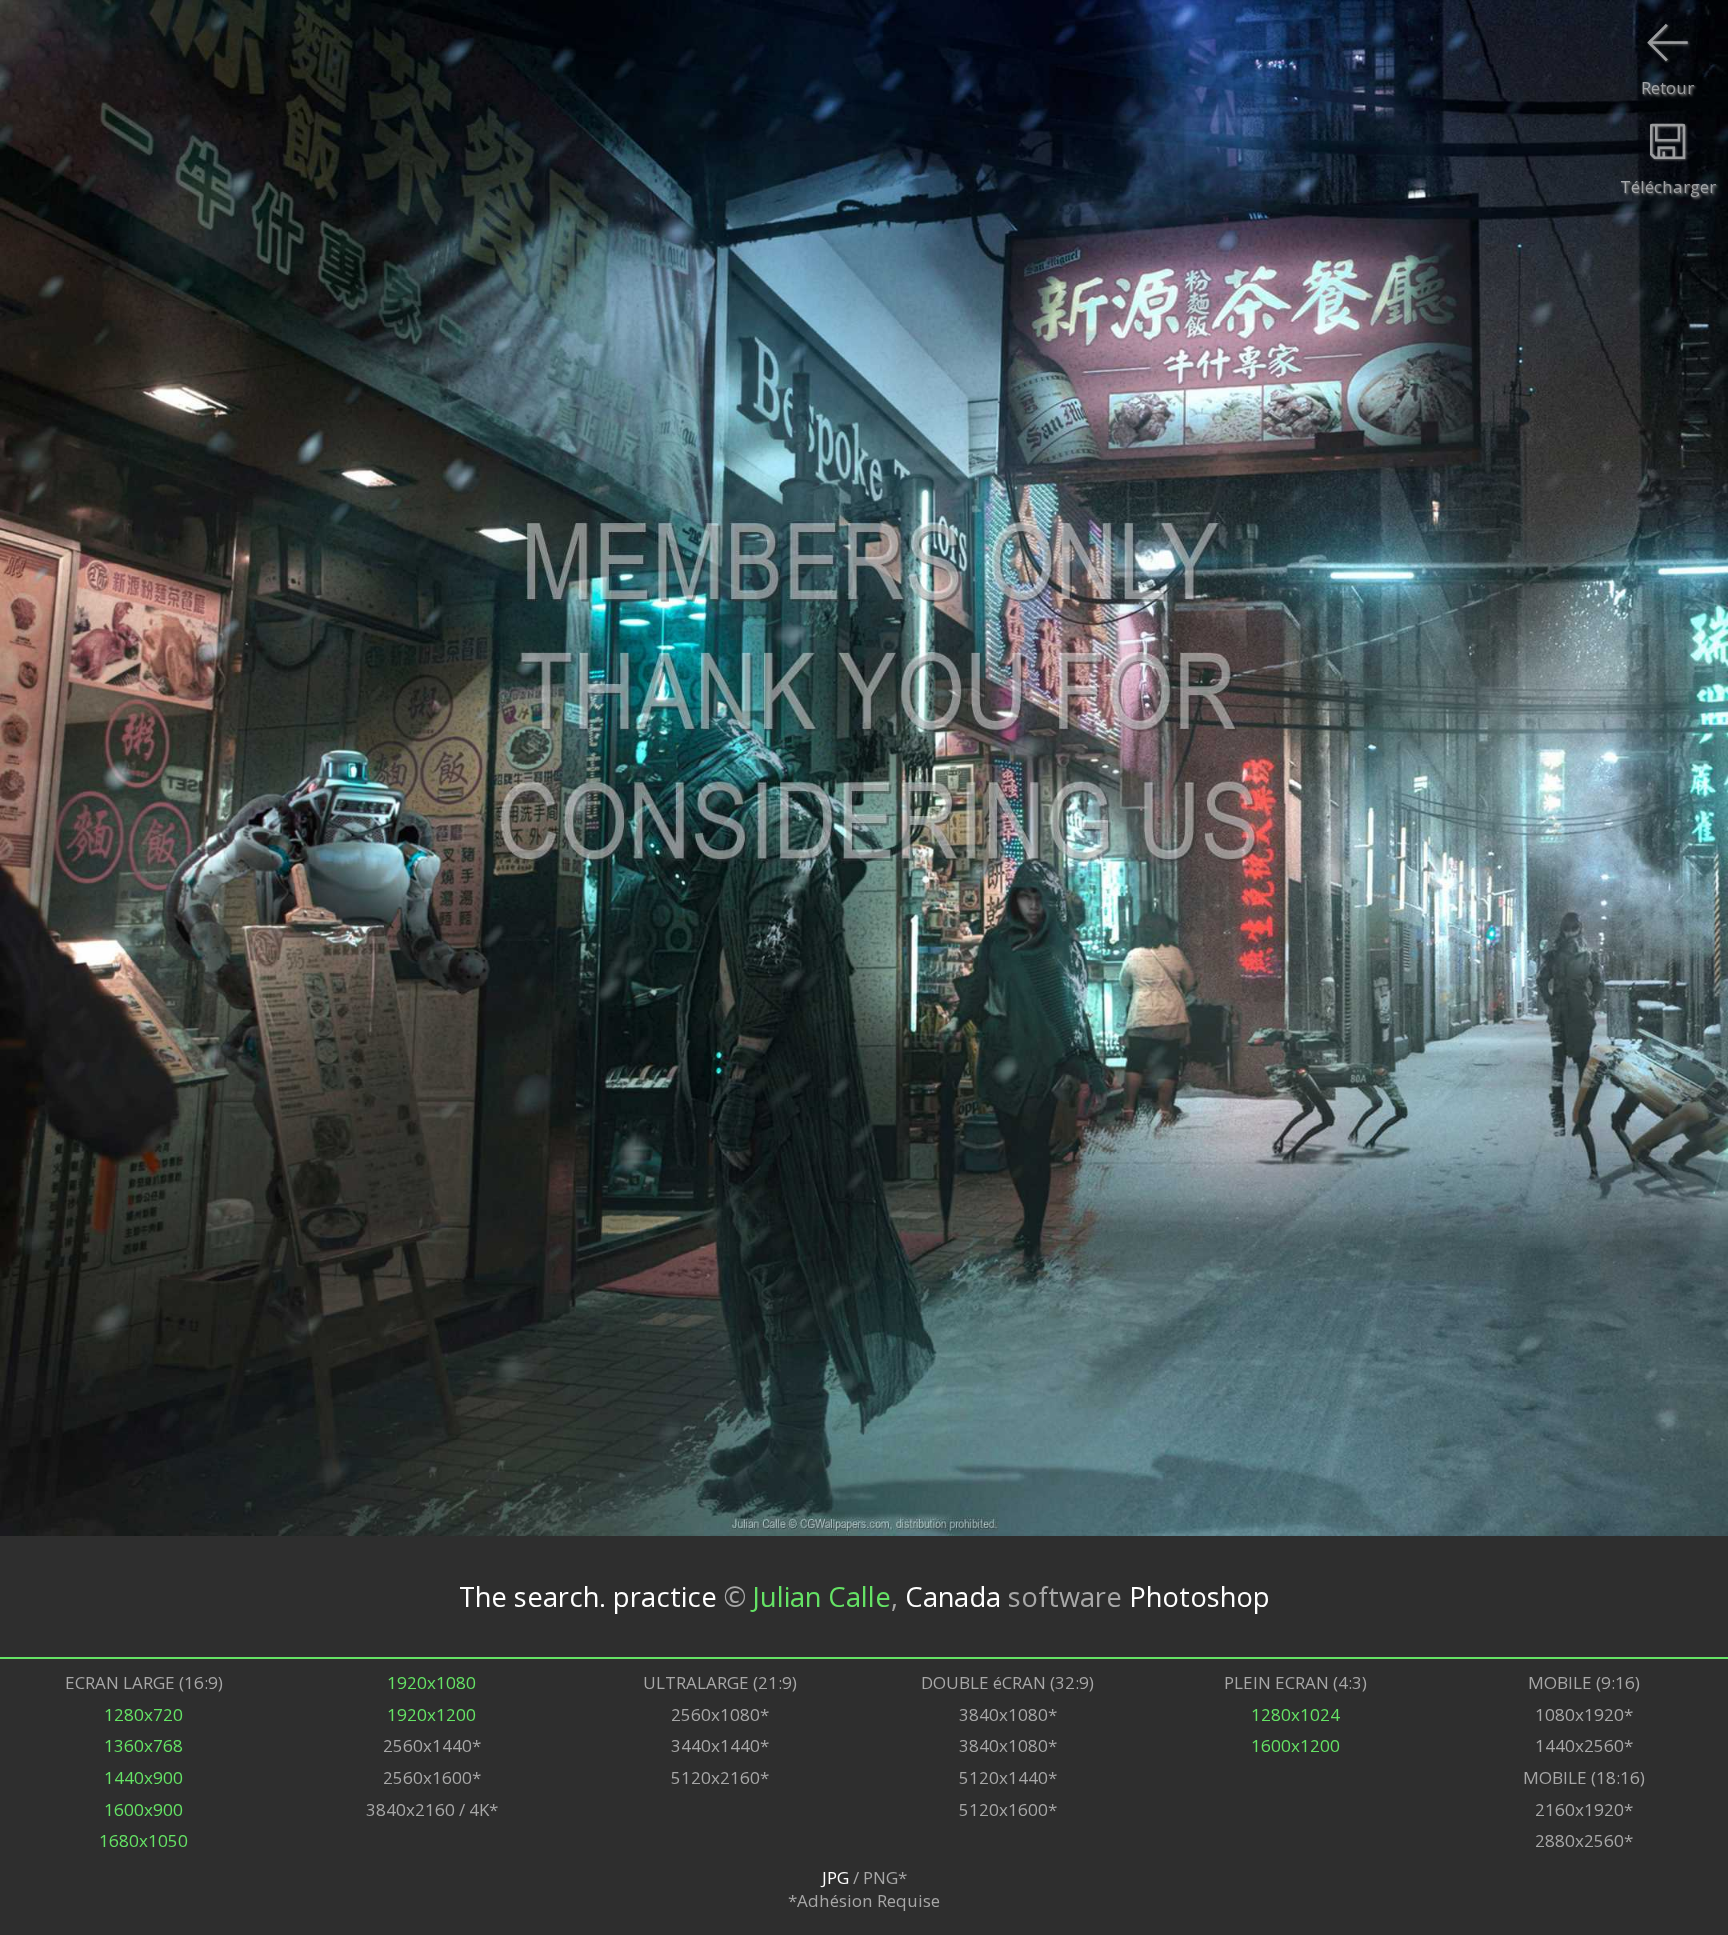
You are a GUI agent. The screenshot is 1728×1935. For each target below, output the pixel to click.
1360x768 (143, 1745)
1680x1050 (143, 1840)
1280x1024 (1295, 1714)
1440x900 (143, 1777)
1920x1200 (431, 1714)
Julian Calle (822, 1596)
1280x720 (143, 1714)
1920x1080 (431, 1682)
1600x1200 (1295, 1745)
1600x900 (143, 1809)
